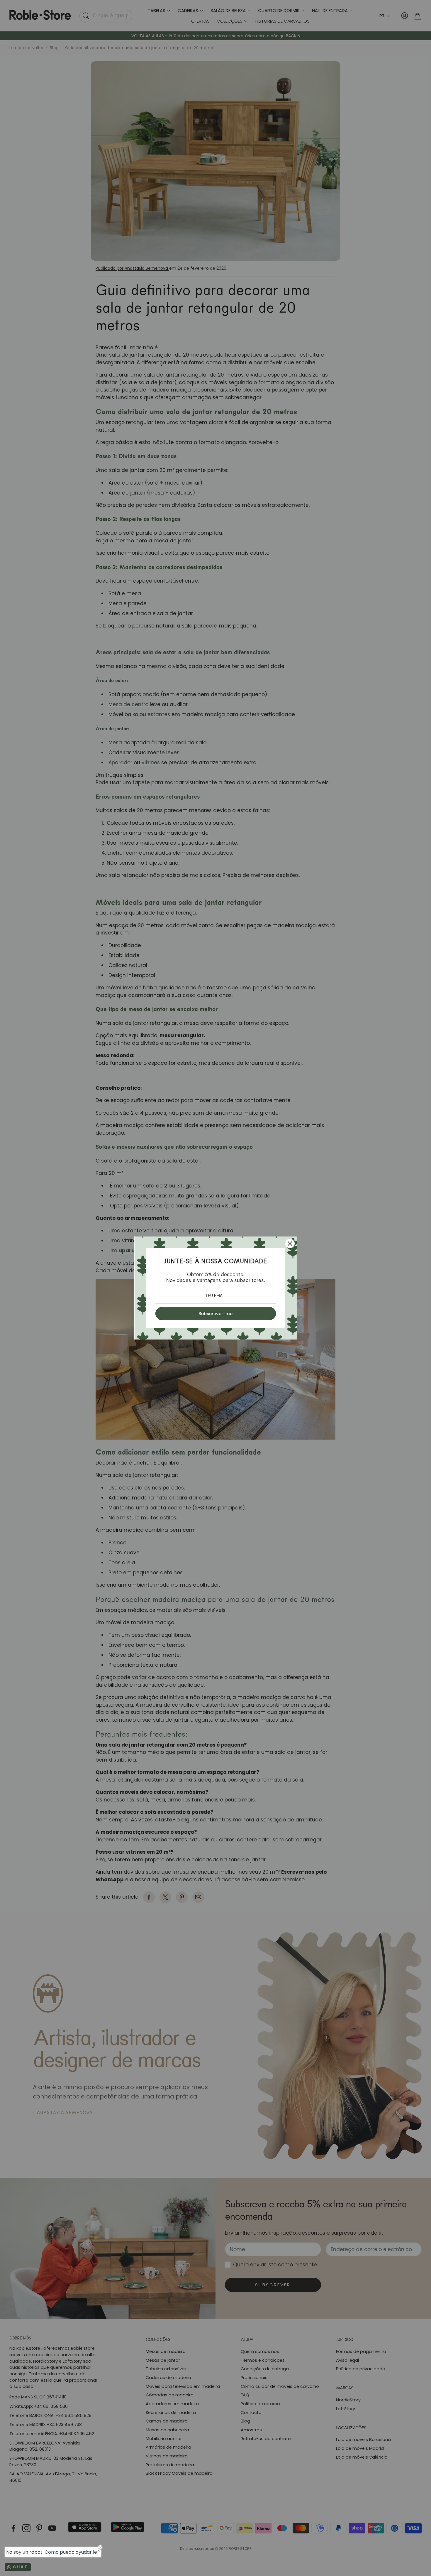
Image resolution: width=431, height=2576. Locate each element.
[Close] (290, 1244)
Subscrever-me (215, 1314)
